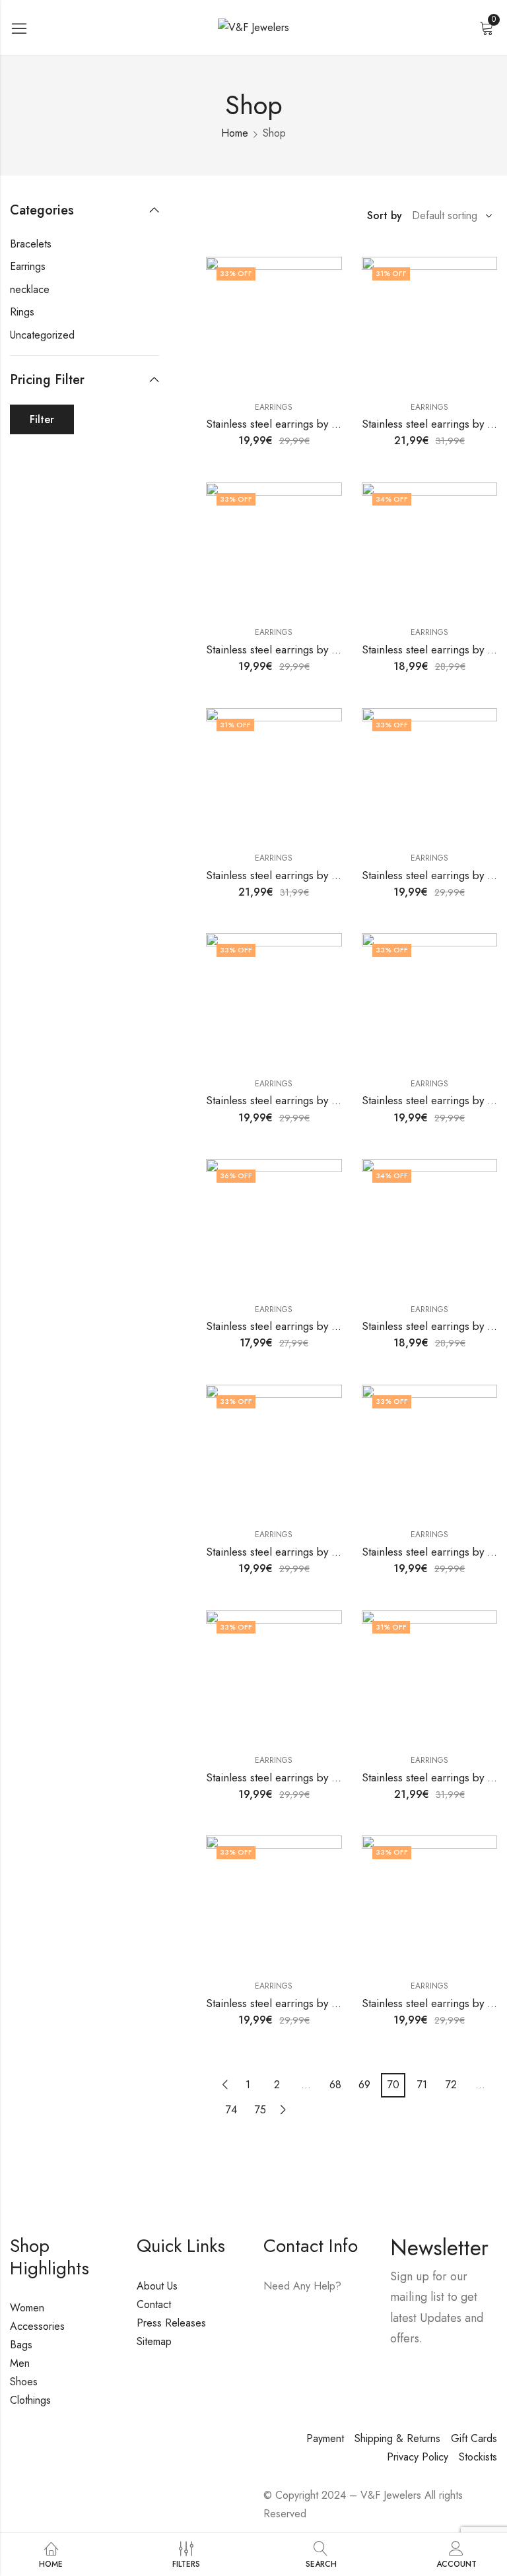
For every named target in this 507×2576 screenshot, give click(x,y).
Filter (42, 419)
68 (335, 2085)
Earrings (274, 407)
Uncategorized (42, 335)
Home (235, 133)
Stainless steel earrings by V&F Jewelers (301, 424)
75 (260, 2110)
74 (231, 2110)
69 (364, 2085)
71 (422, 2085)
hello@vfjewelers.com (312, 2343)
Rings (22, 312)
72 (451, 2085)
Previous (225, 2085)
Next (283, 2110)
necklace (30, 289)
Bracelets (31, 244)
